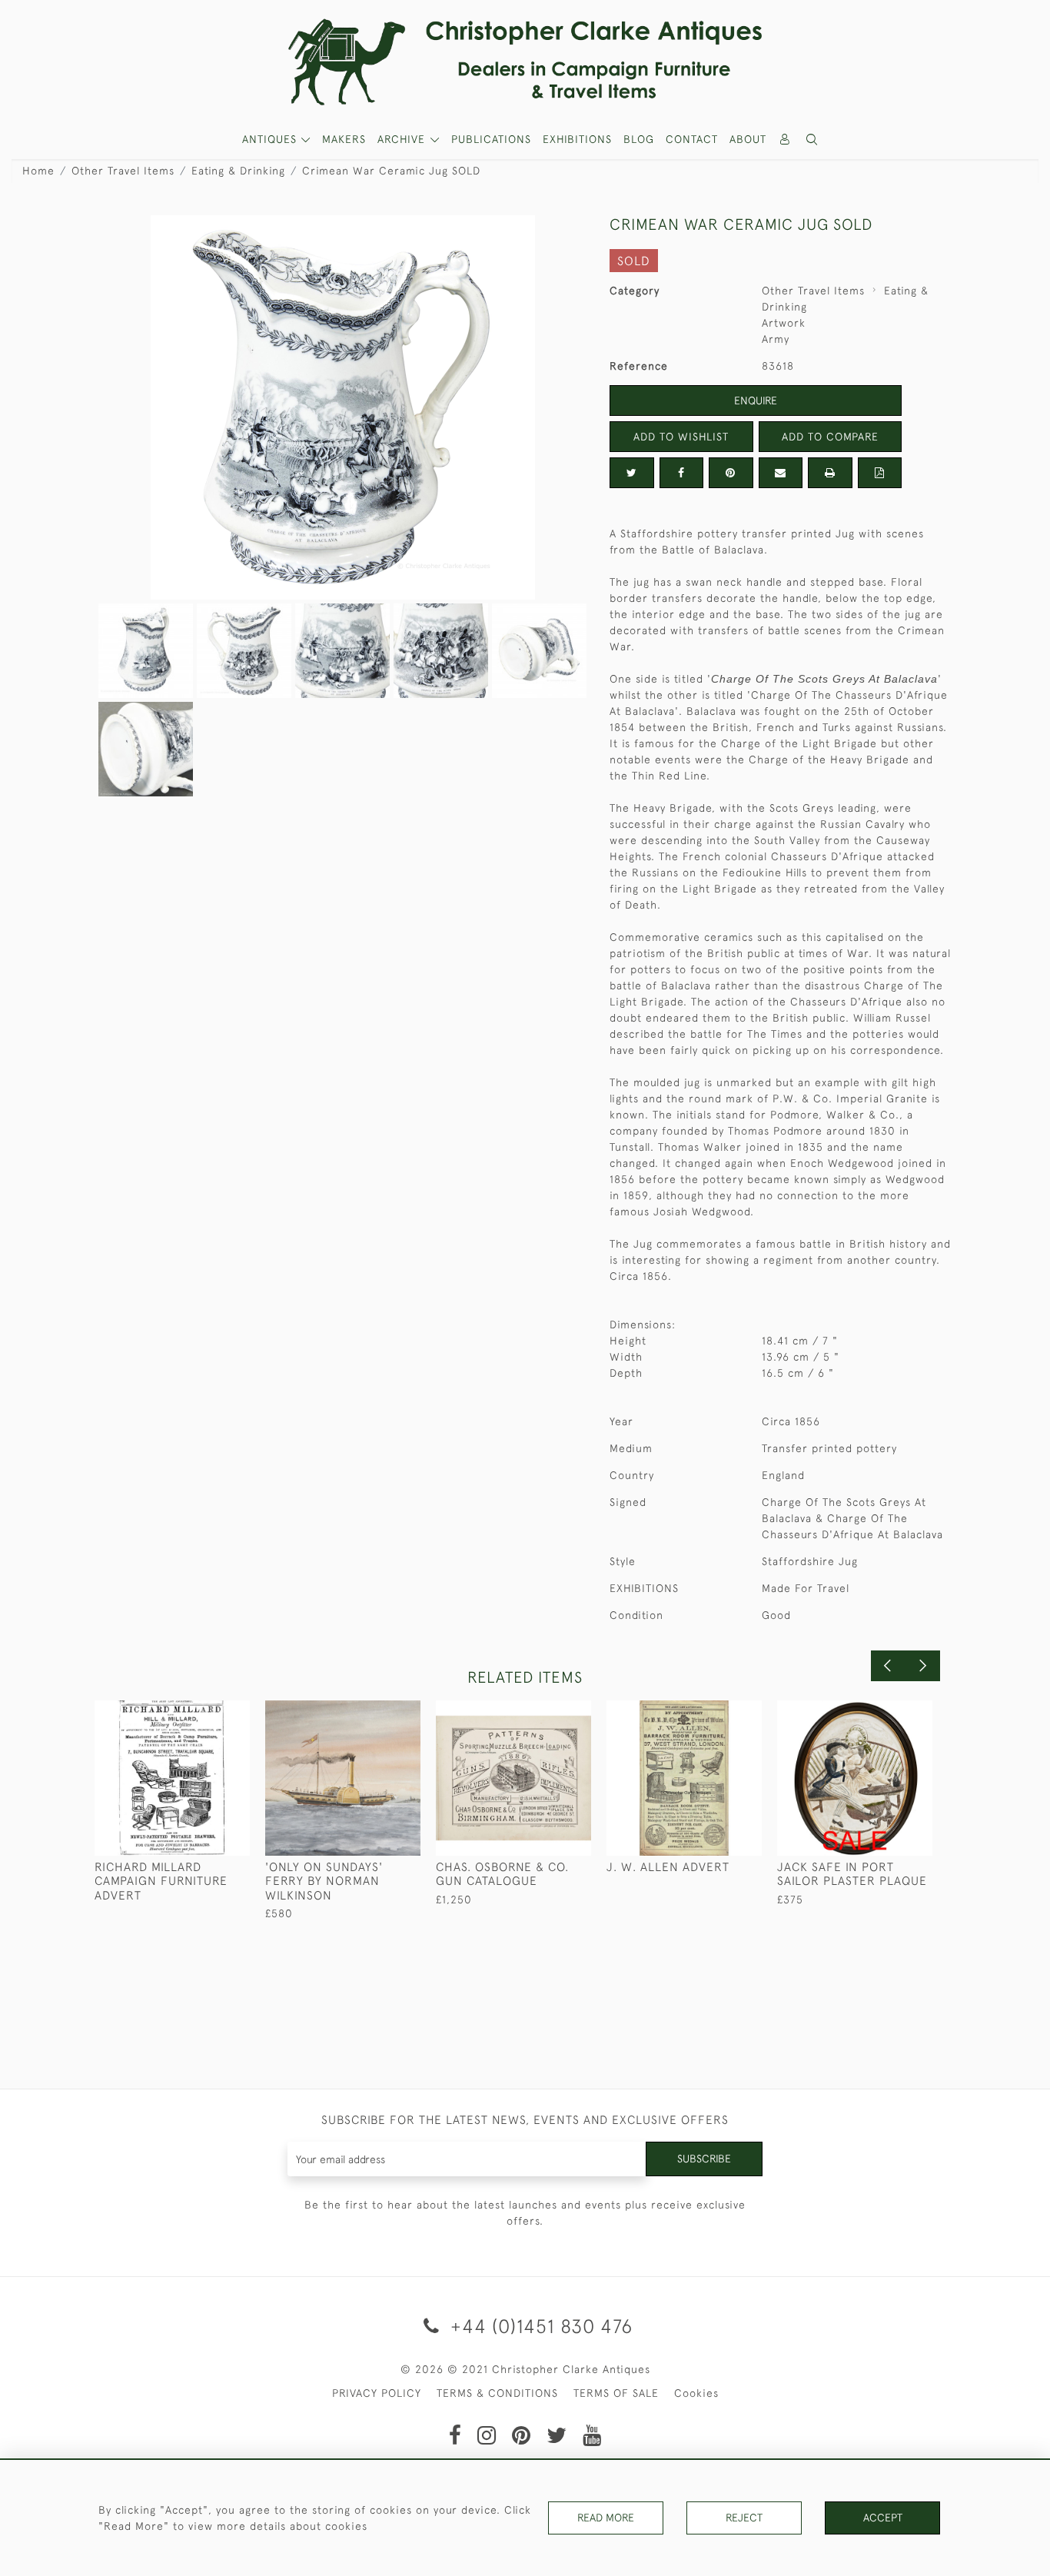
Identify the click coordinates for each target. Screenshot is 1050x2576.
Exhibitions (577, 139)
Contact (692, 139)
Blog (639, 139)
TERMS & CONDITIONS (497, 2393)
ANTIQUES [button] (271, 139)
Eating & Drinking (238, 171)
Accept (883, 2518)
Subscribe (704, 2159)
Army (776, 339)
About (748, 139)
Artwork (784, 323)
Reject (744, 2518)
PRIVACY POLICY (377, 2393)
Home (38, 171)
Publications (491, 139)
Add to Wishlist (681, 437)
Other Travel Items (123, 171)
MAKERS (344, 139)
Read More (606, 2518)
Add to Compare (830, 437)
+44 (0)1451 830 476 (539, 2326)
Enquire (756, 401)
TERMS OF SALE (616, 2393)
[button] (812, 140)
